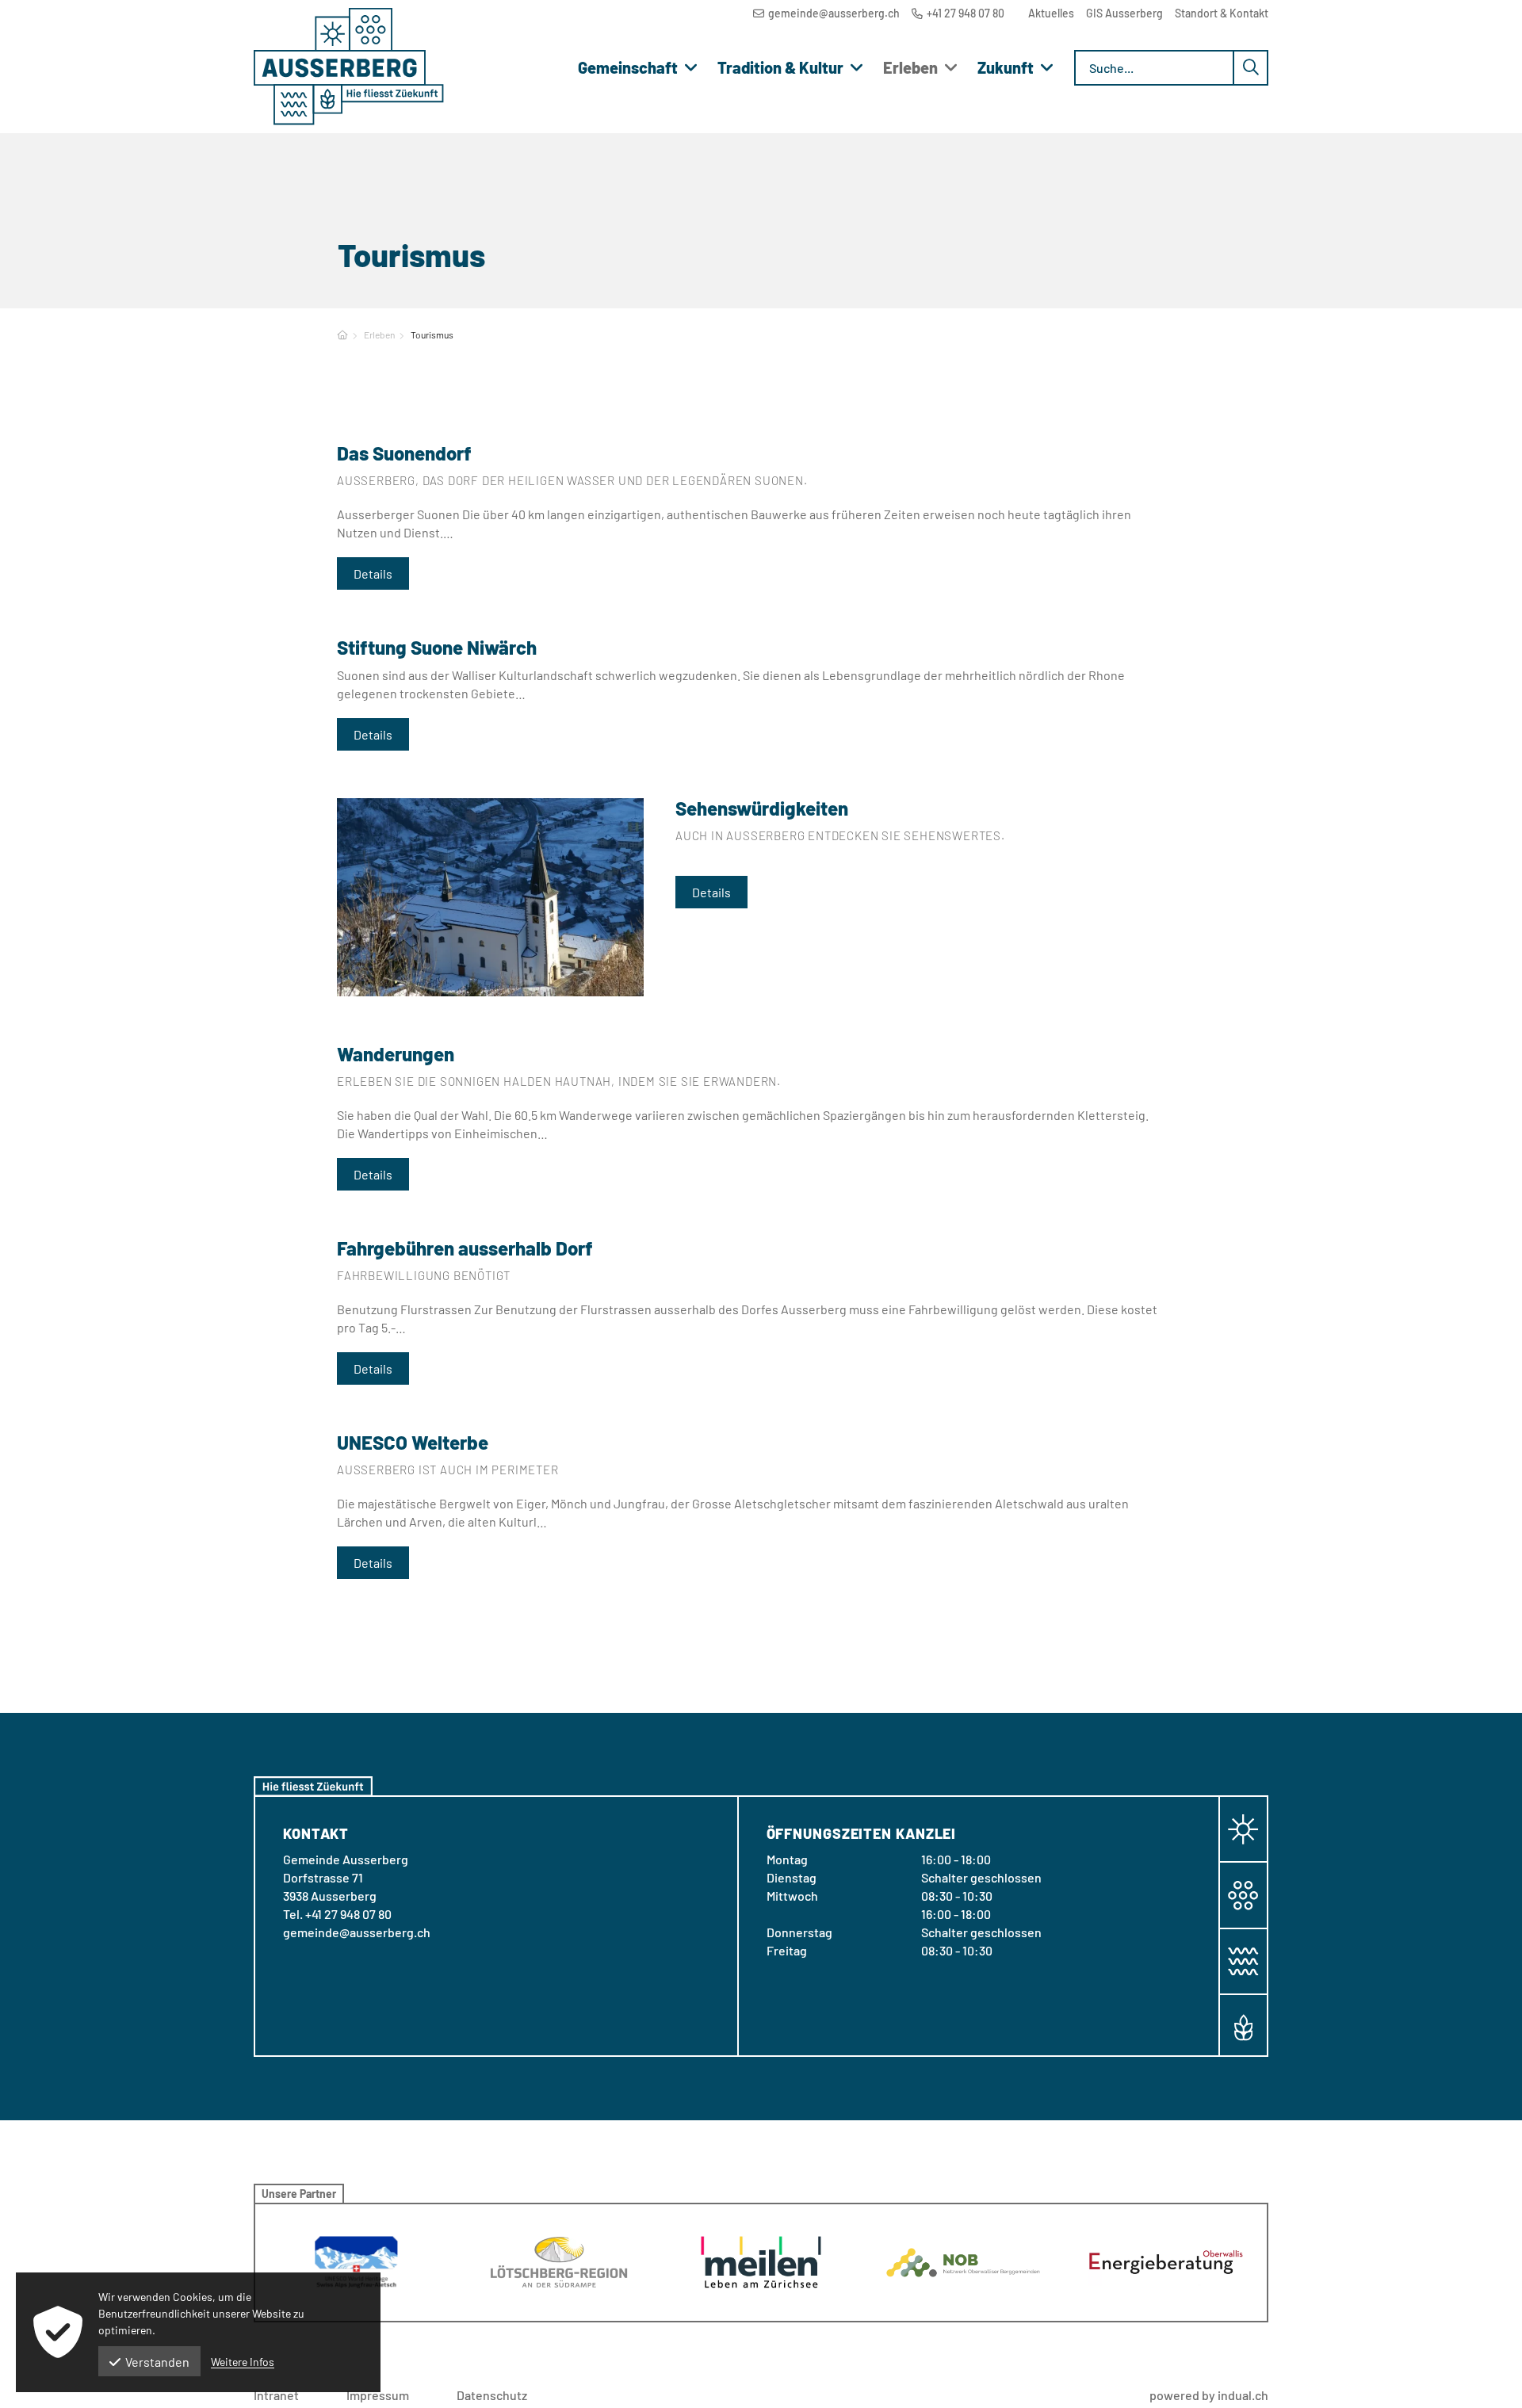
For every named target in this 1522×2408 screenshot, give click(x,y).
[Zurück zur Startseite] (349, 67)
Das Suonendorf (404, 453)
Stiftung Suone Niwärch (437, 647)
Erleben (379, 334)
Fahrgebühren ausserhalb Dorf (465, 1248)
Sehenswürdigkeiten (762, 808)
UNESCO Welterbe (413, 1442)
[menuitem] (1051, 13)
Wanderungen (396, 1054)
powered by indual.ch (1209, 2395)
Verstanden (157, 2362)
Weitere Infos (243, 2362)
